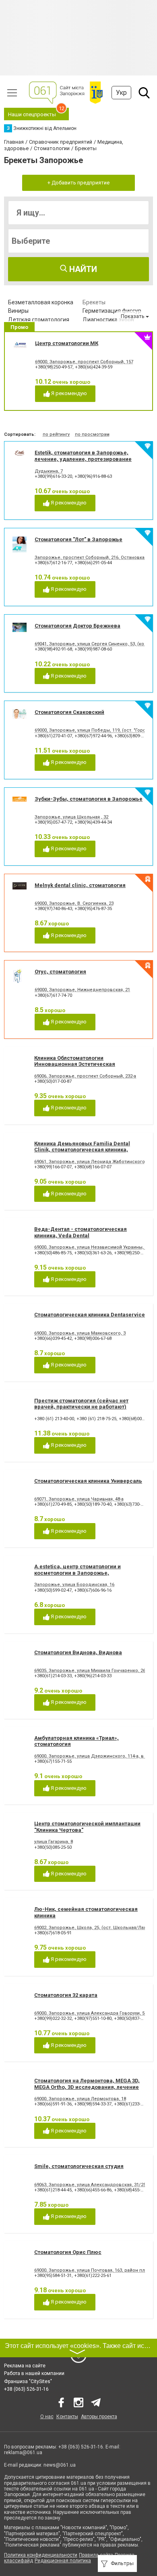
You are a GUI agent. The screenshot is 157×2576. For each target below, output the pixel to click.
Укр (121, 93)
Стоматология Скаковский (69, 712)
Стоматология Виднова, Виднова (78, 1652)
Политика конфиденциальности (41, 2555)
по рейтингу (56, 434)
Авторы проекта (99, 2417)
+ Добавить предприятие (78, 183)
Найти (82, 269)
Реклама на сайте (25, 2366)
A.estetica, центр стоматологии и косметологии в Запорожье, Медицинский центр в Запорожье (80, 1573)
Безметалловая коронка (41, 302)
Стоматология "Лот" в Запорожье (78, 539)
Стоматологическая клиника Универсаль (88, 1481)
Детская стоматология (39, 320)
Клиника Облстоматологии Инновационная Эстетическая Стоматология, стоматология (75, 1064)
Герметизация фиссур (112, 311)
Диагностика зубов (108, 320)
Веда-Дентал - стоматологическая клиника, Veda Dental (81, 1232)
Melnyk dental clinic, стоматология (80, 885)
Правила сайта (96, 2555)
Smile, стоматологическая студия (79, 2166)
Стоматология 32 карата (66, 1995)
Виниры (18, 311)
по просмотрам (92, 434)
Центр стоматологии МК (67, 343)
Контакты (67, 2417)
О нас (47, 2417)
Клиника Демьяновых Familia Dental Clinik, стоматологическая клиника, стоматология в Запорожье (82, 1150)
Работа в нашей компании (34, 2373)
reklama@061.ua (23, 2453)
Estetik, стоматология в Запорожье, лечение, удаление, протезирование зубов (83, 459)
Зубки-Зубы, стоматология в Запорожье (89, 799)
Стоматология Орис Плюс (68, 2252)
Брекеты (94, 302)
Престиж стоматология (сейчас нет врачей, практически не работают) (81, 1404)
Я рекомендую (68, 393)
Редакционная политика (63, 2561)
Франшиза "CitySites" (28, 2381)
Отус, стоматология (60, 972)
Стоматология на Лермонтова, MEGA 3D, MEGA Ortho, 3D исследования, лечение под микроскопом (87, 2087)
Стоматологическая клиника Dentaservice (90, 1315)
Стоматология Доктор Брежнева (77, 626)
